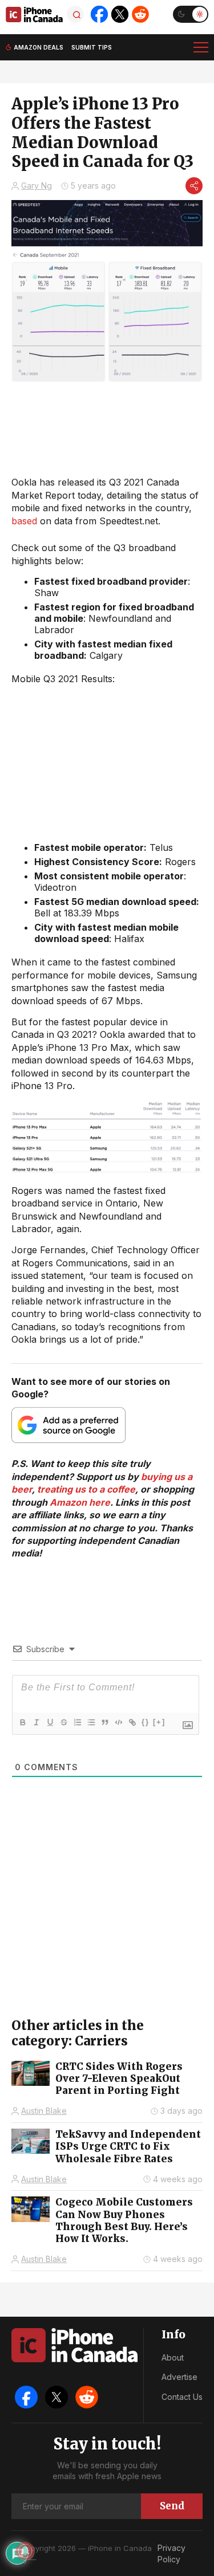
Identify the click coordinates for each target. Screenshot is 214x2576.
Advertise (179, 2377)
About (173, 2357)
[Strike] (63, 1722)
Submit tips (92, 47)
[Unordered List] (91, 1722)
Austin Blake (44, 2111)
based (24, 521)
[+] (159, 1722)
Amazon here (80, 1502)
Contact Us (182, 2397)
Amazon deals (39, 47)
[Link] (132, 1722)
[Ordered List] (77, 1722)
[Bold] (22, 1722)
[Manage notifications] (25, 2551)
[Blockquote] (104, 1722)
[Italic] (36, 1722)
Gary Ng (37, 186)
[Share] (194, 186)
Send (172, 2506)
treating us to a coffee (86, 1489)
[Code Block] (118, 1722)
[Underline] (50, 1722)
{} (146, 1722)
